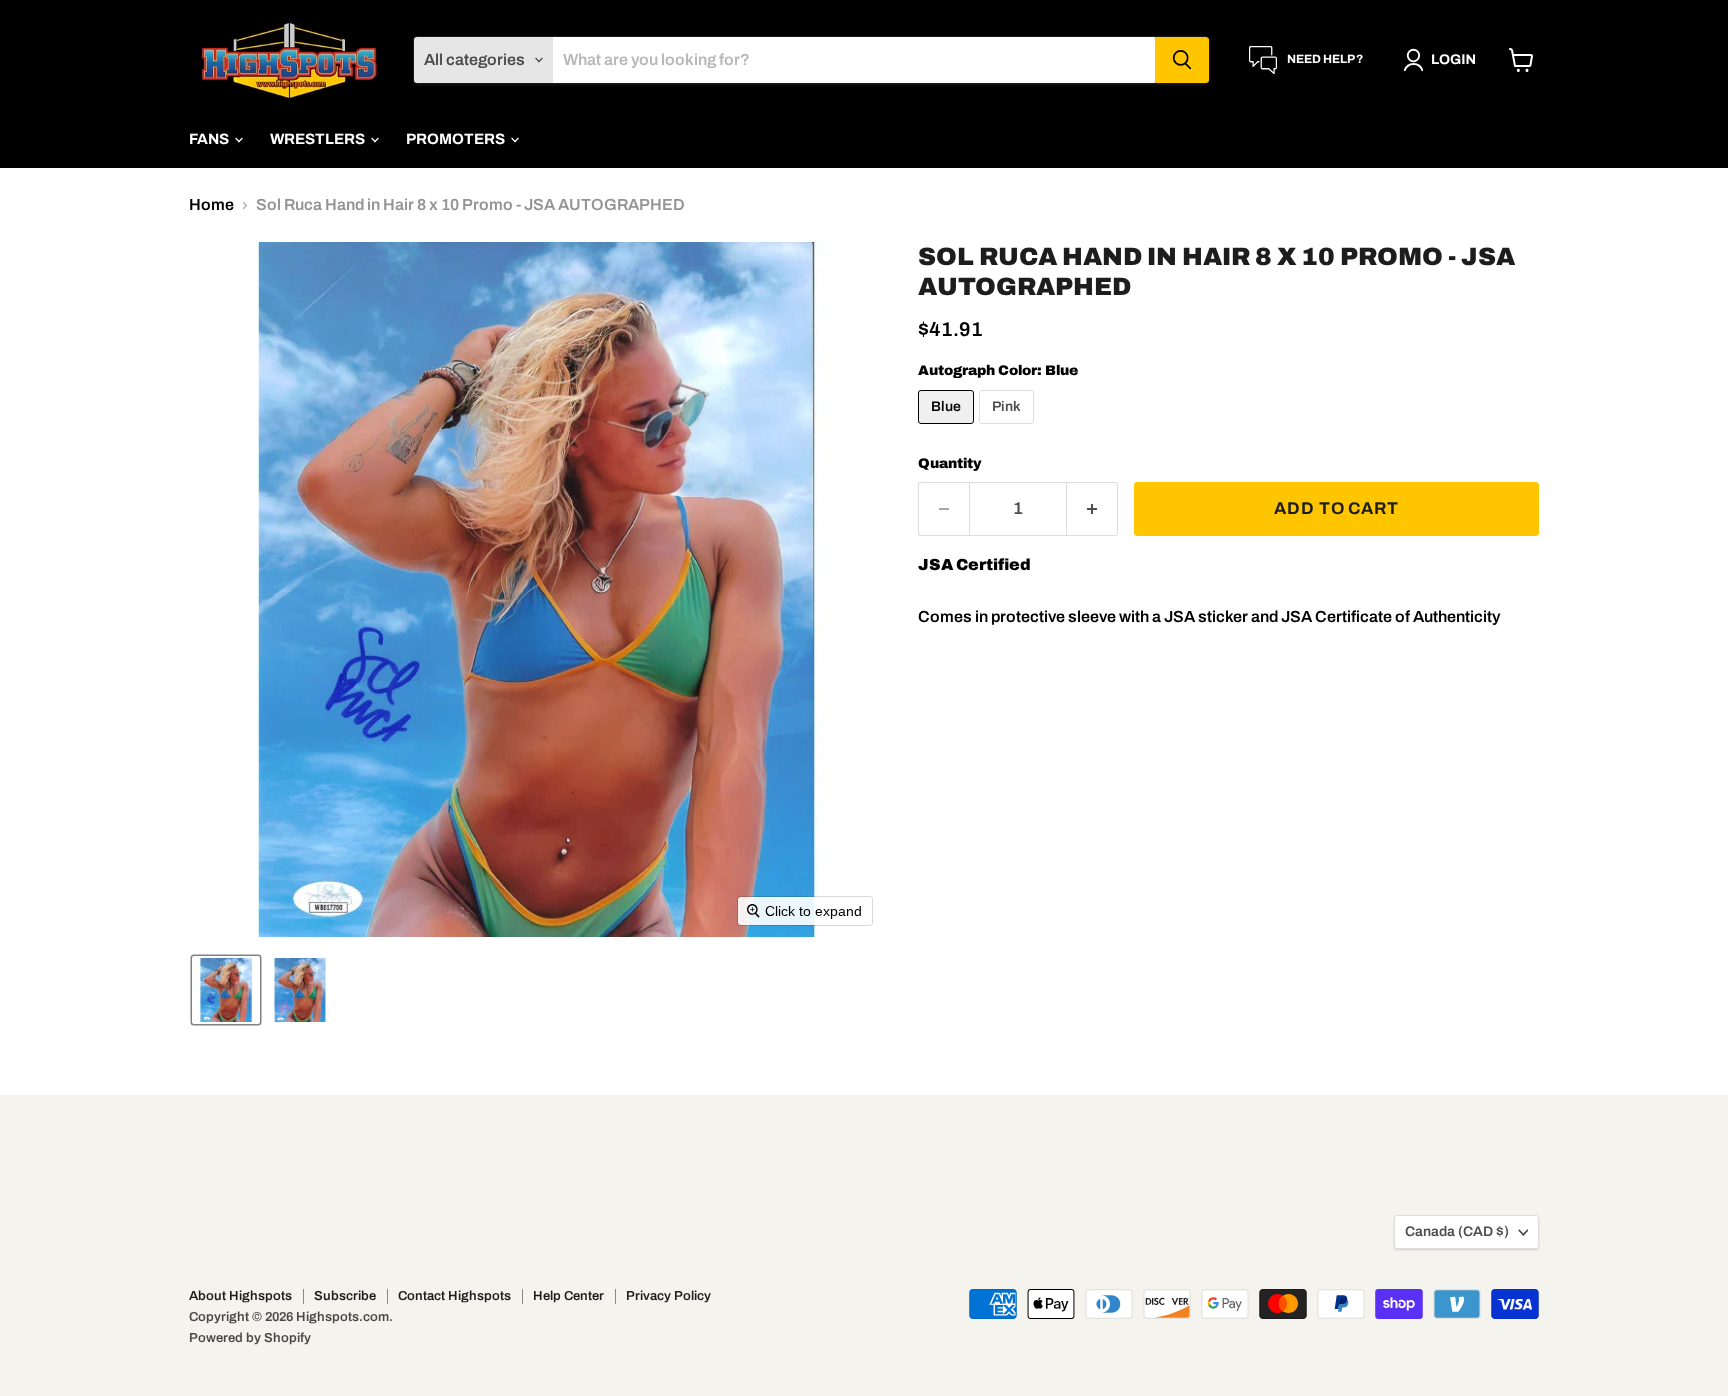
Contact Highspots (454, 1296)
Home (211, 204)
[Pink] (1009, 428)
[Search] (1182, 60)
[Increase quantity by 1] (1092, 509)
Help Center (568, 1296)
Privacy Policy (668, 1296)
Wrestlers (319, 139)
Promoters (457, 139)
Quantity (950, 463)
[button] (1443, 60)
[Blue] (948, 428)
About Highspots (240, 1296)
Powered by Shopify (250, 1338)
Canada (1457, 1231)
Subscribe (345, 1296)
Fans (210, 139)
